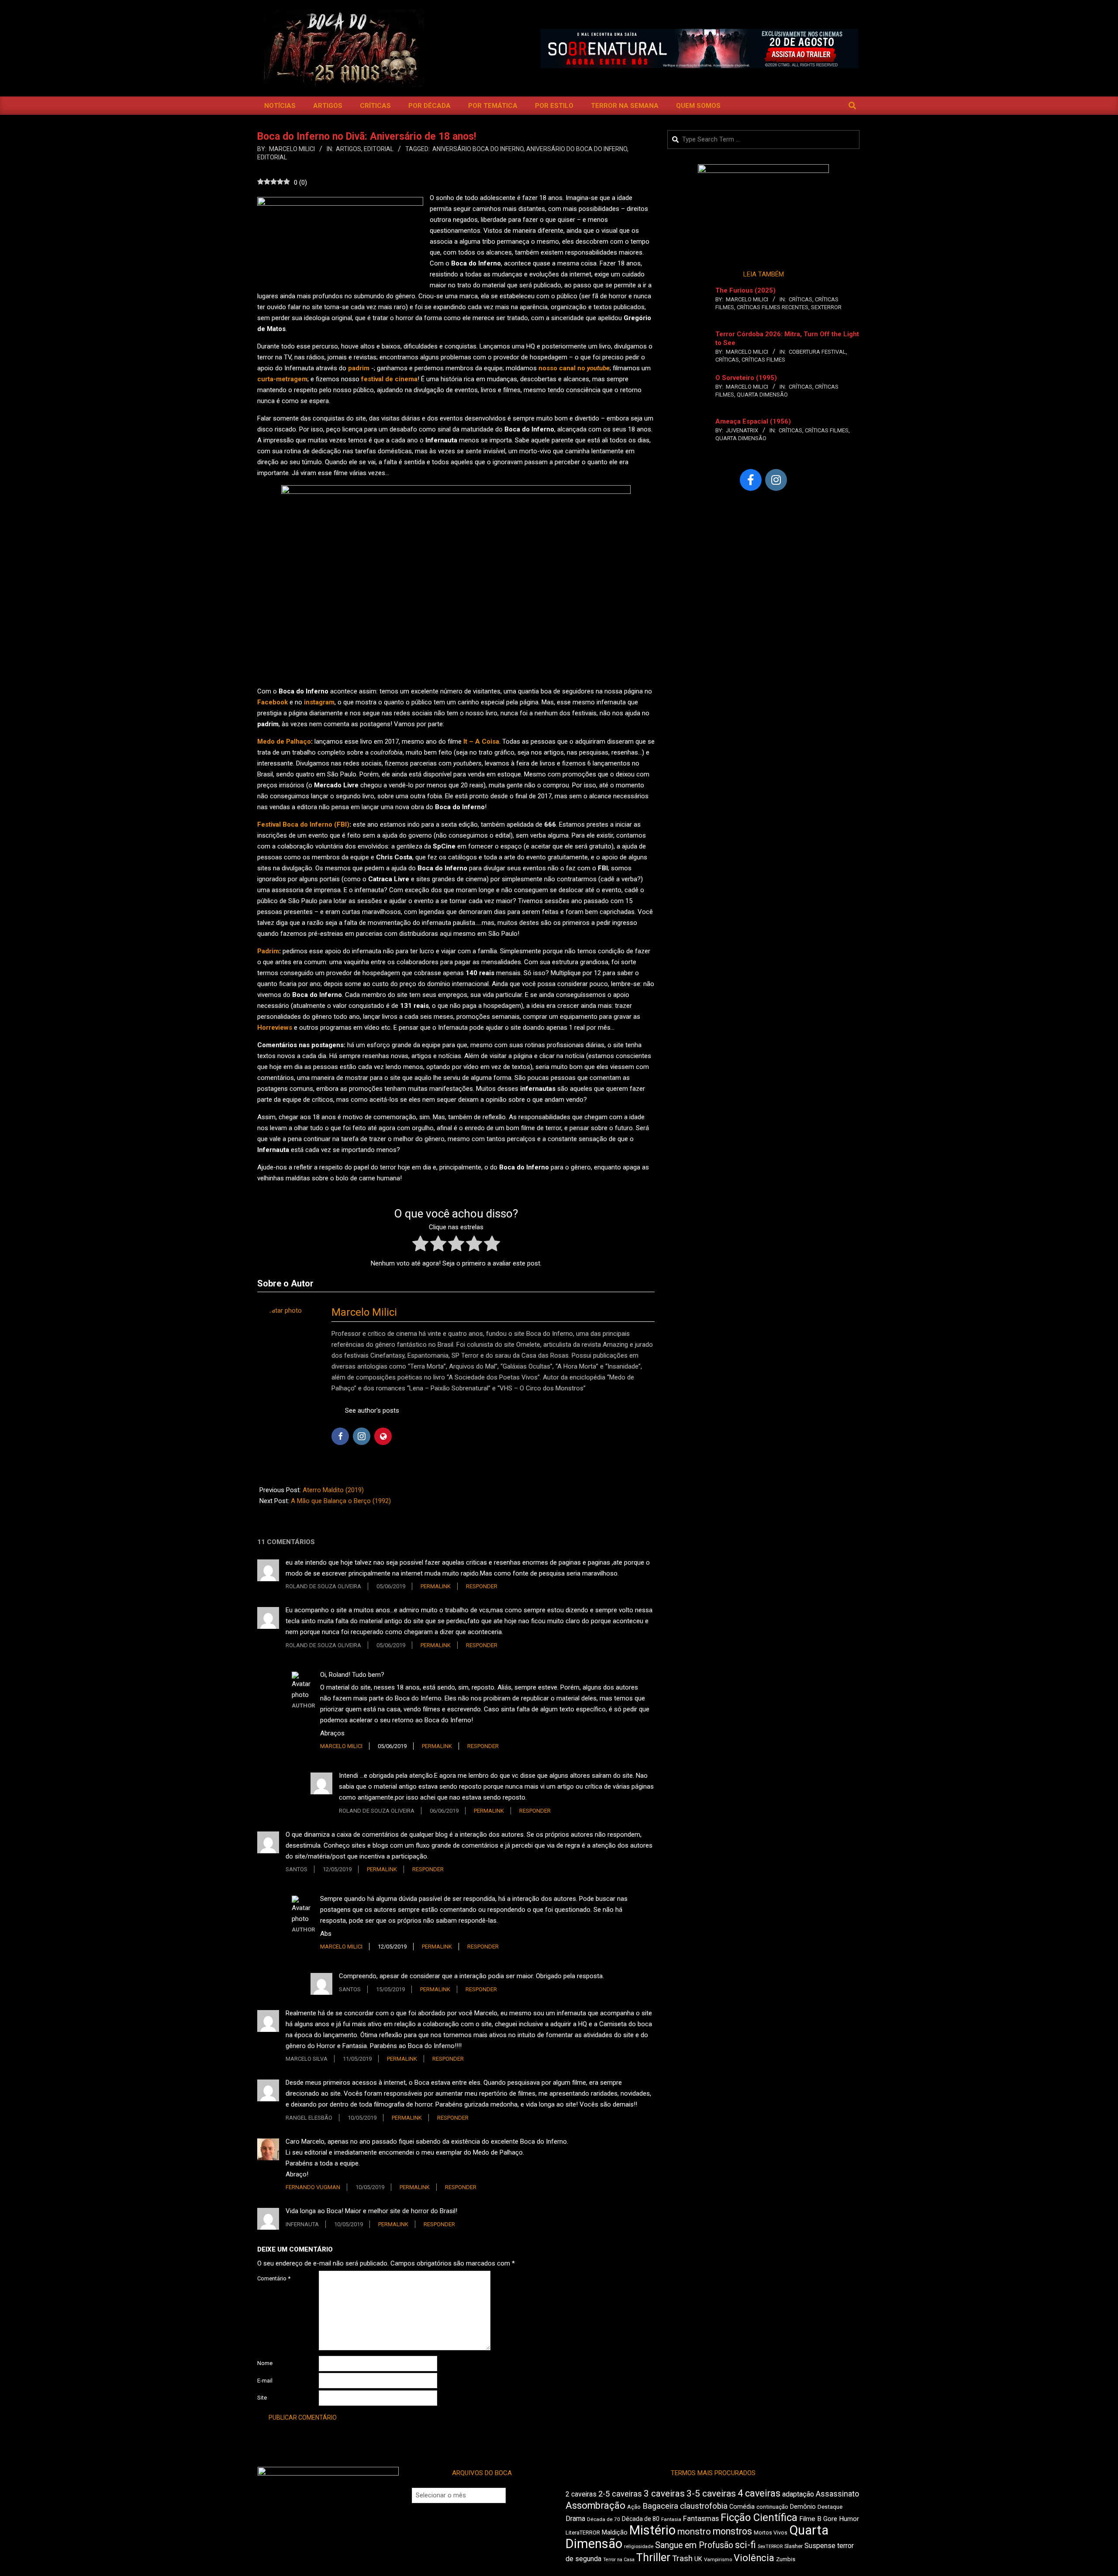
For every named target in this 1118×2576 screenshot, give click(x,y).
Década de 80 (641, 2519)
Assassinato (837, 2494)
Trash (682, 2559)
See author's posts (372, 1410)
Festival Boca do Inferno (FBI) (303, 824)
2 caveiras (581, 2494)
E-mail (265, 2381)
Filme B (810, 2519)
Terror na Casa (619, 2560)
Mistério (652, 2530)
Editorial (379, 149)
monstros (732, 2531)
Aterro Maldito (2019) (333, 1490)
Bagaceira (660, 2506)
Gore (830, 2519)
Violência (754, 2558)
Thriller (653, 2557)
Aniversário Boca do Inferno (478, 149)
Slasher (794, 2546)
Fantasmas (701, 2519)
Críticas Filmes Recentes (773, 307)
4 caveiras (759, 2493)
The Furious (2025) (745, 290)
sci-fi (745, 2545)
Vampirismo (718, 2559)
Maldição (615, 2532)
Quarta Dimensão (762, 395)
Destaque (830, 2507)
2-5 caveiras (620, 2494)
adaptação (798, 2494)
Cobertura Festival (817, 352)
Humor (849, 2519)
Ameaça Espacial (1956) (753, 421)
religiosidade (639, 2547)
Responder (482, 1586)
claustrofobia (704, 2506)
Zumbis (786, 2559)
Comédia (742, 2507)
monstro (694, 2531)
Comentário (274, 2278)
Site (262, 2398)
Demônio (803, 2507)
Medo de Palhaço (284, 741)
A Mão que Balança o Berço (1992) (341, 1501)
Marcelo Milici (364, 1312)
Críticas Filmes (763, 360)
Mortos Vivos (771, 2533)
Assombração (595, 2505)
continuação (772, 2507)
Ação (634, 2507)
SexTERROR (826, 307)
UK (698, 2559)
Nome (265, 2363)
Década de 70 (604, 2519)
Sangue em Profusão (694, 2545)
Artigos (349, 149)
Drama (575, 2519)
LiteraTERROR (583, 2533)
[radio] (420, 1245)
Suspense (820, 2546)
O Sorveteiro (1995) (746, 378)
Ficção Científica (759, 2517)
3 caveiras (664, 2493)
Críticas (801, 299)
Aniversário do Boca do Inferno (577, 149)
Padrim (268, 951)
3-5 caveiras (711, 2493)
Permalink (436, 1586)
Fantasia (671, 2519)
